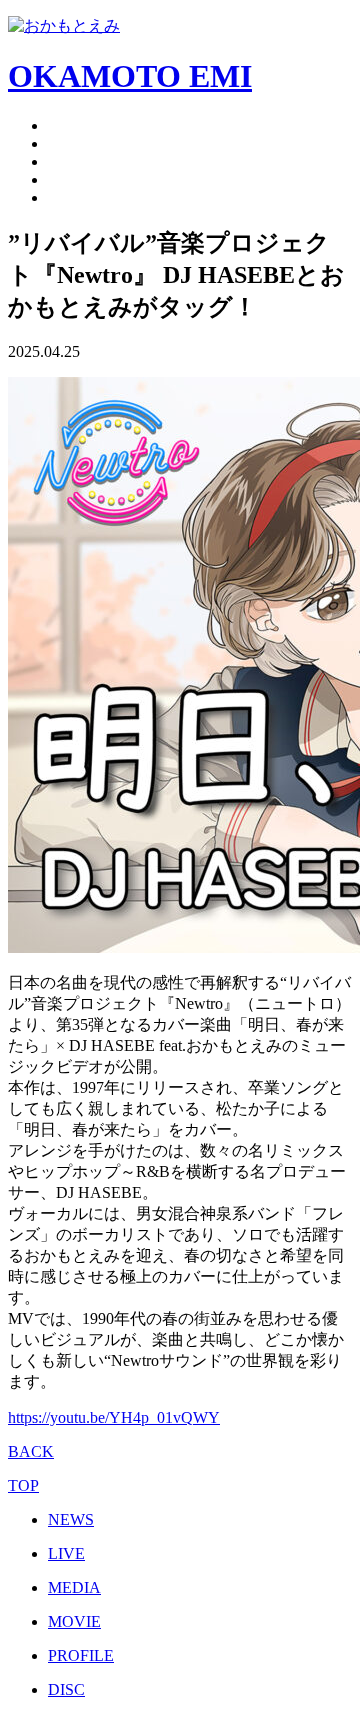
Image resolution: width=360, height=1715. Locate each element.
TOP (23, 1485)
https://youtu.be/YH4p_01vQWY (114, 1417)
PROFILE (81, 1655)
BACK (31, 1451)
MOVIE (74, 1621)
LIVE (66, 1553)
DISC (66, 1689)
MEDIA (74, 1587)
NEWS (71, 1519)
